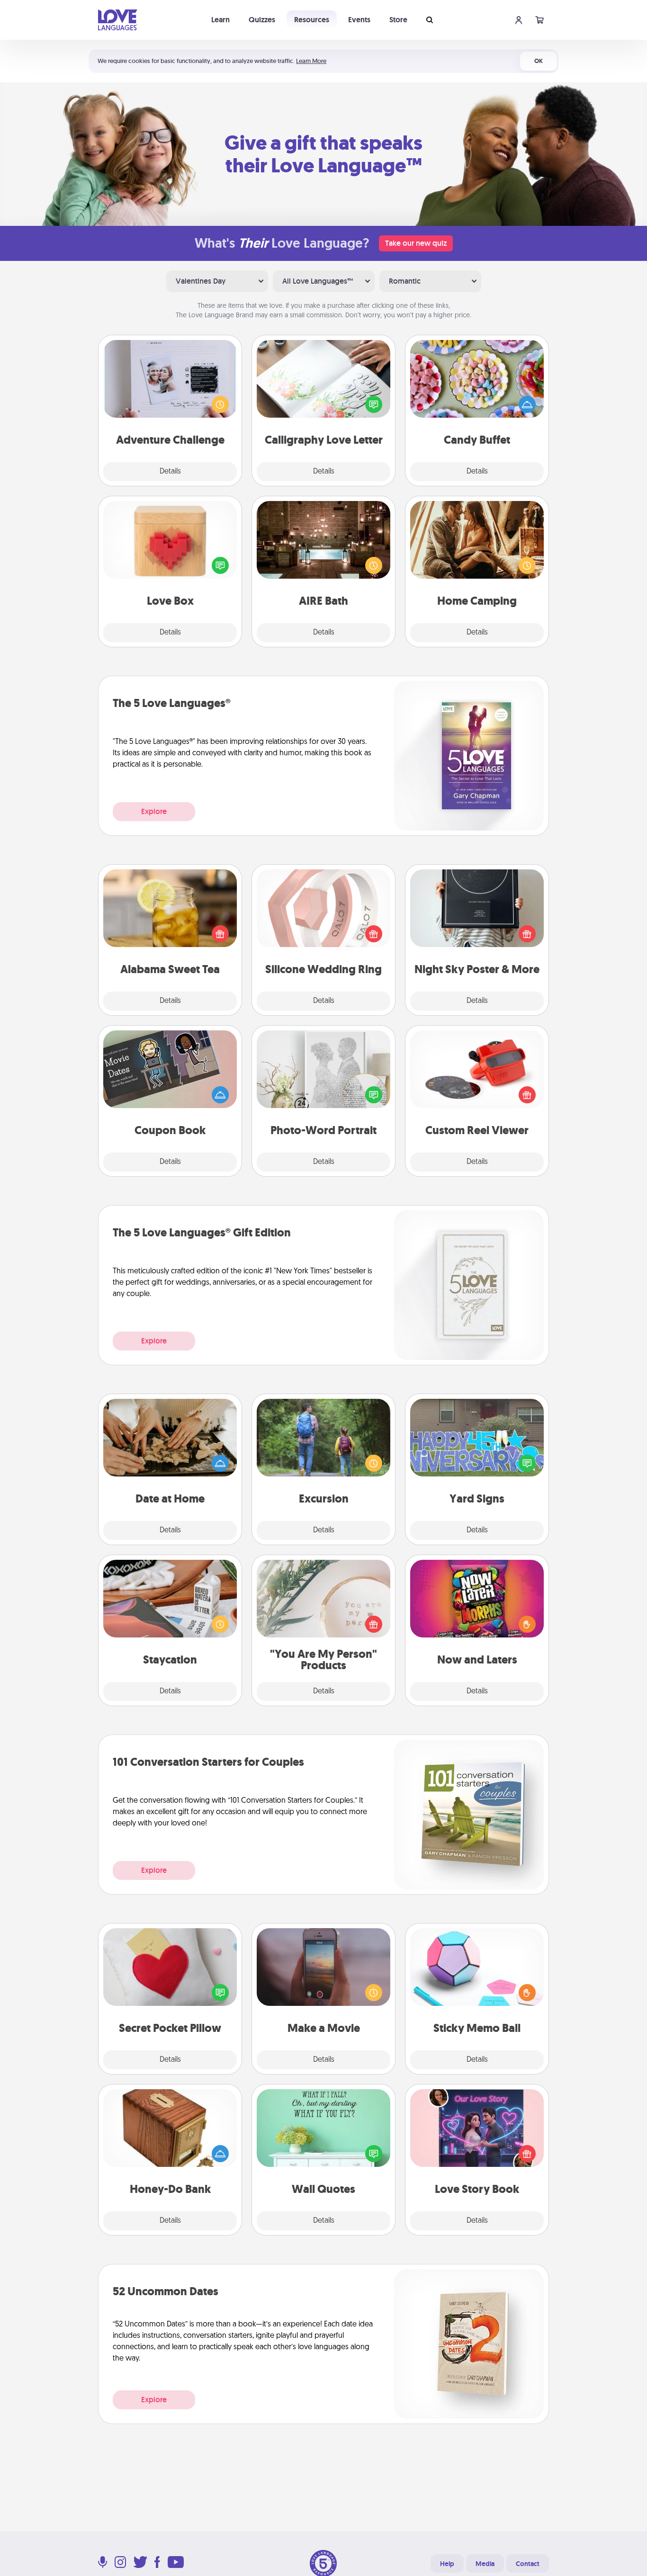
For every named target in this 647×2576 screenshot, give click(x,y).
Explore (154, 811)
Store (398, 20)
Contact (528, 2564)
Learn (220, 20)
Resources (312, 20)
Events (359, 20)
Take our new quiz (416, 243)
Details (170, 472)
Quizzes (262, 20)
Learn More (311, 61)
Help (447, 2564)
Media (485, 2564)
